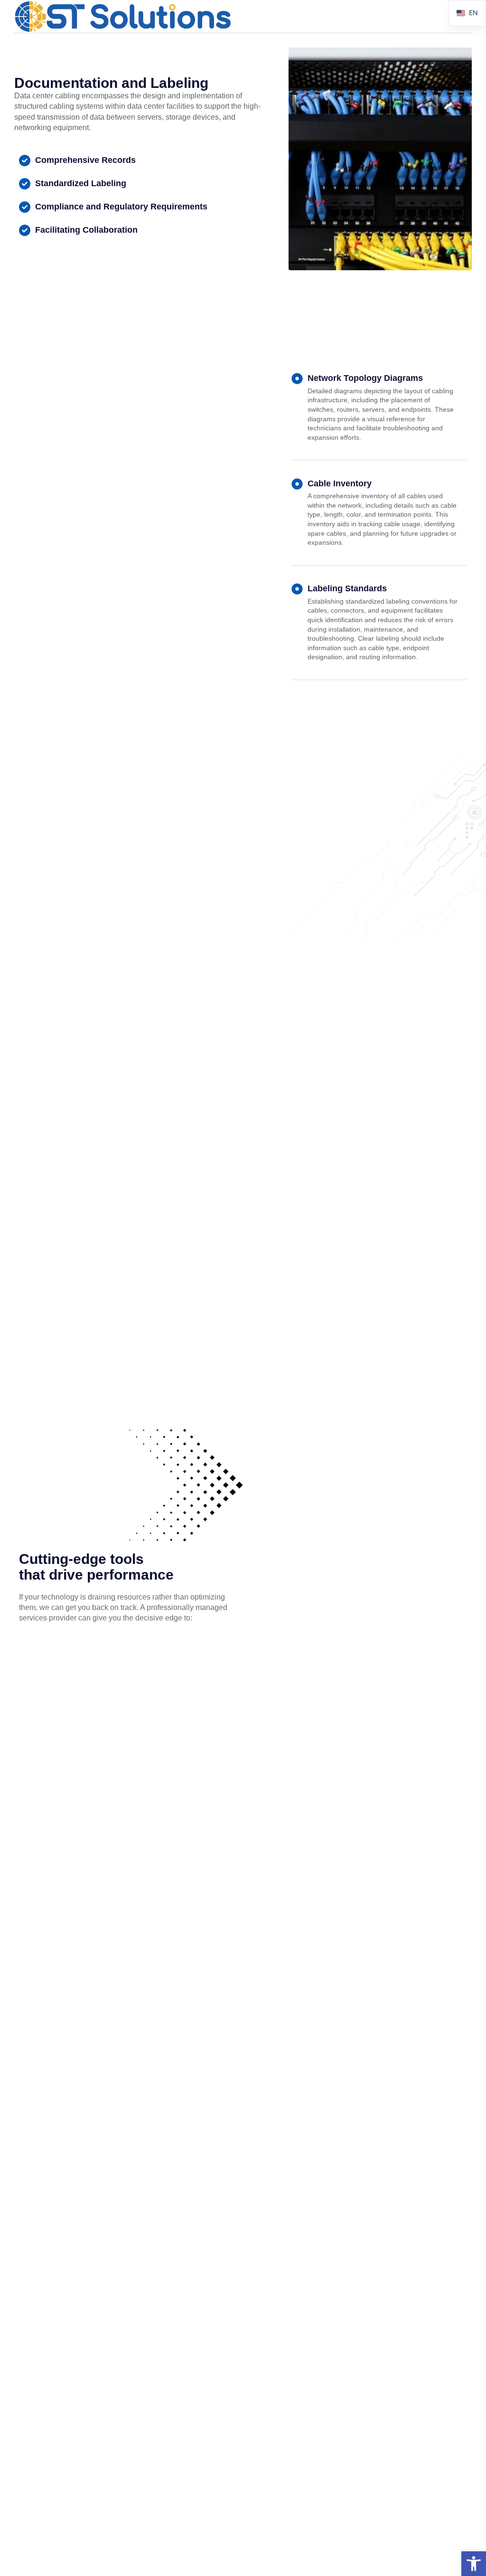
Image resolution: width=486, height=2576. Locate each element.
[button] (474, 2564)
